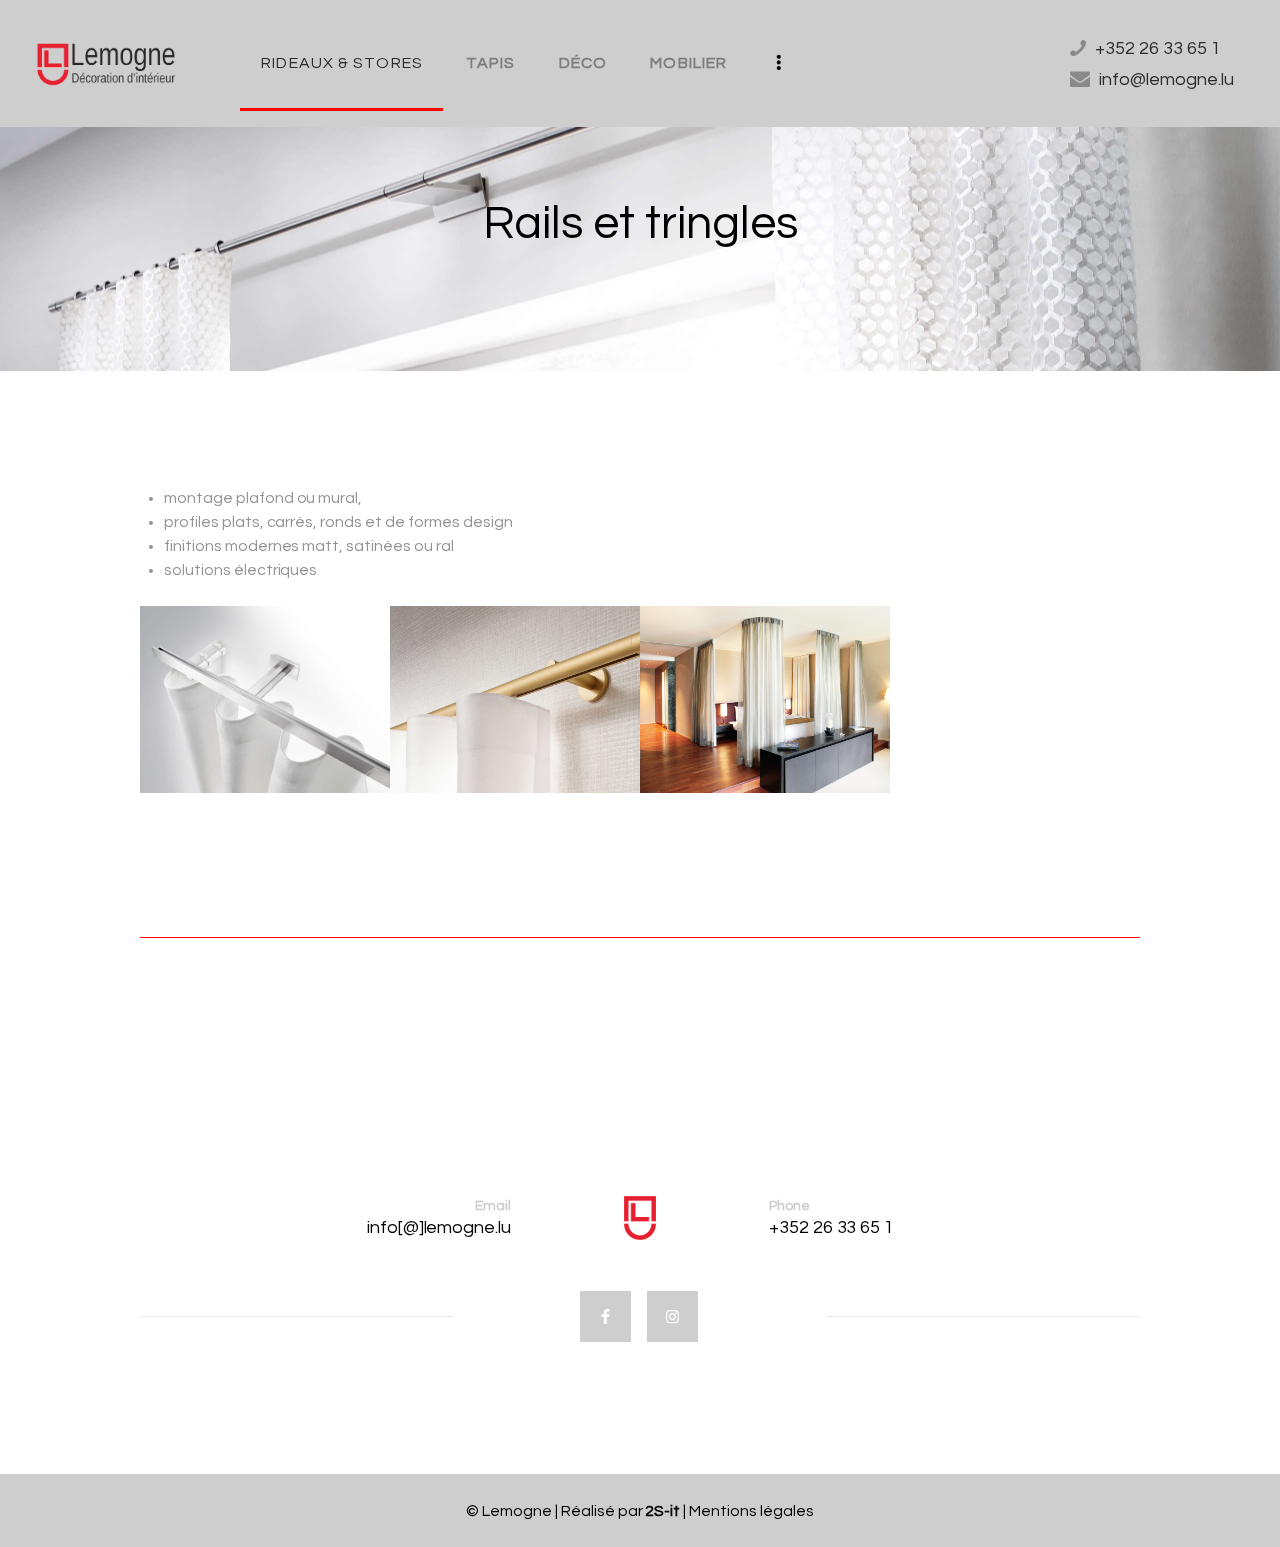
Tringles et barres (391, 696)
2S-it (663, 1511)
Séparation (656, 696)
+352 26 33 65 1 (832, 1227)
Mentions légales (751, 1511)
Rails (168, 696)
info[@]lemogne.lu (439, 1227)
